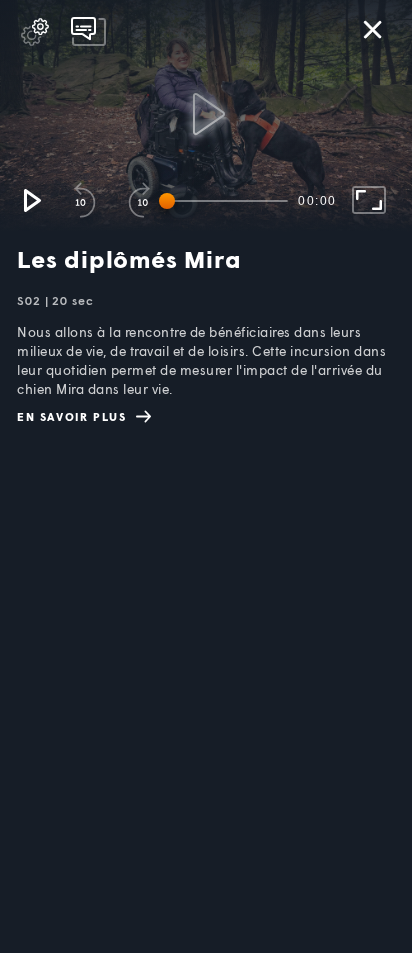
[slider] (227, 201)
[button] (31, 200)
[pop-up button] (35, 32)
